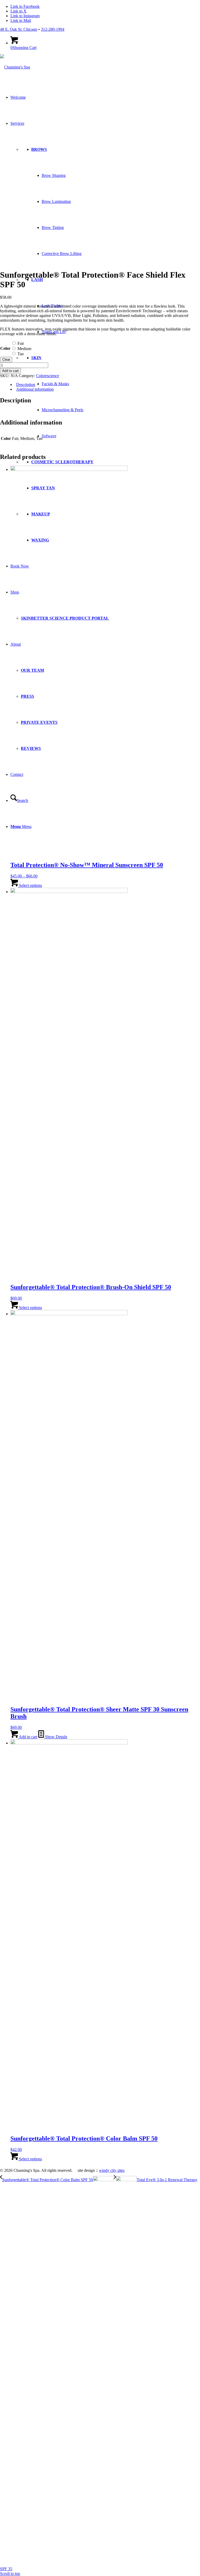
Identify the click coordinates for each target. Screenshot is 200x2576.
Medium (24, 349)
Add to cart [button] (28, 1737)
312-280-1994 (53, 29)
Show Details (56, 1737)
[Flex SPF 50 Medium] (16, 262)
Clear (6, 360)
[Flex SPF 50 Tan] (47, 262)
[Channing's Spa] (15, 67)
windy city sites (112, 2170)
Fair (21, 343)
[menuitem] (105, 605)
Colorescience (48, 376)
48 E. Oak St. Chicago (19, 29)
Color (5, 348)
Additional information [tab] (35, 389)
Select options (30, 885)
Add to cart (10, 371)
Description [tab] (26, 385)
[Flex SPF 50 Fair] (59, 230)
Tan (21, 354)
